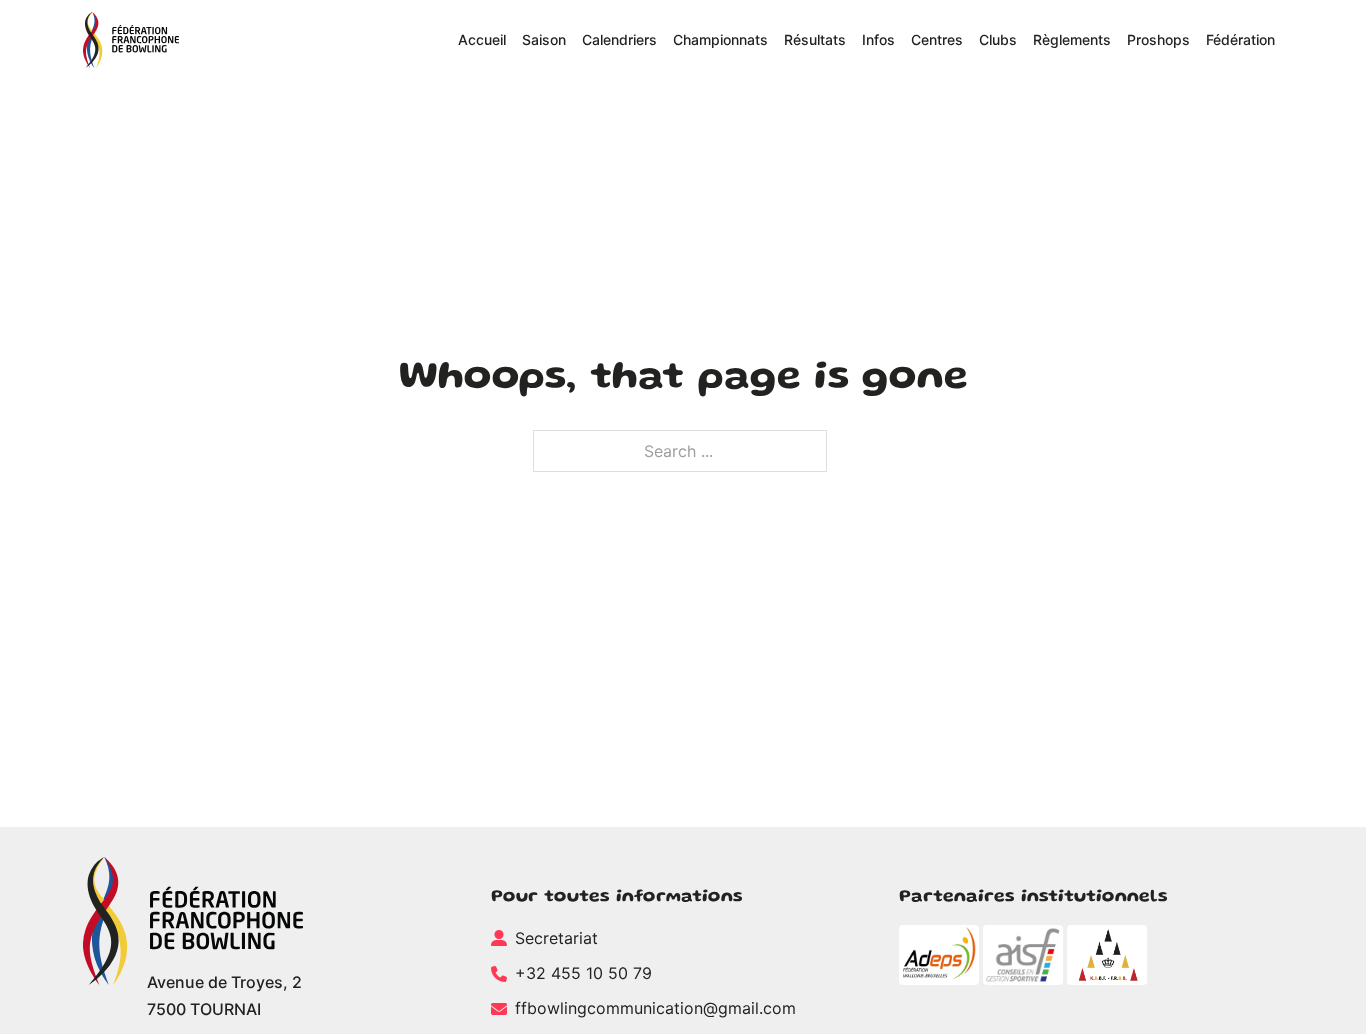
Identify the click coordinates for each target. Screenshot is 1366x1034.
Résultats (815, 39)
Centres (937, 39)
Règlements (1072, 39)
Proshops (1158, 39)
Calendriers (619, 39)
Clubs (998, 39)
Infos (878, 39)
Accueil (482, 39)
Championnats (720, 39)
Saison (544, 39)
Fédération (1240, 39)
